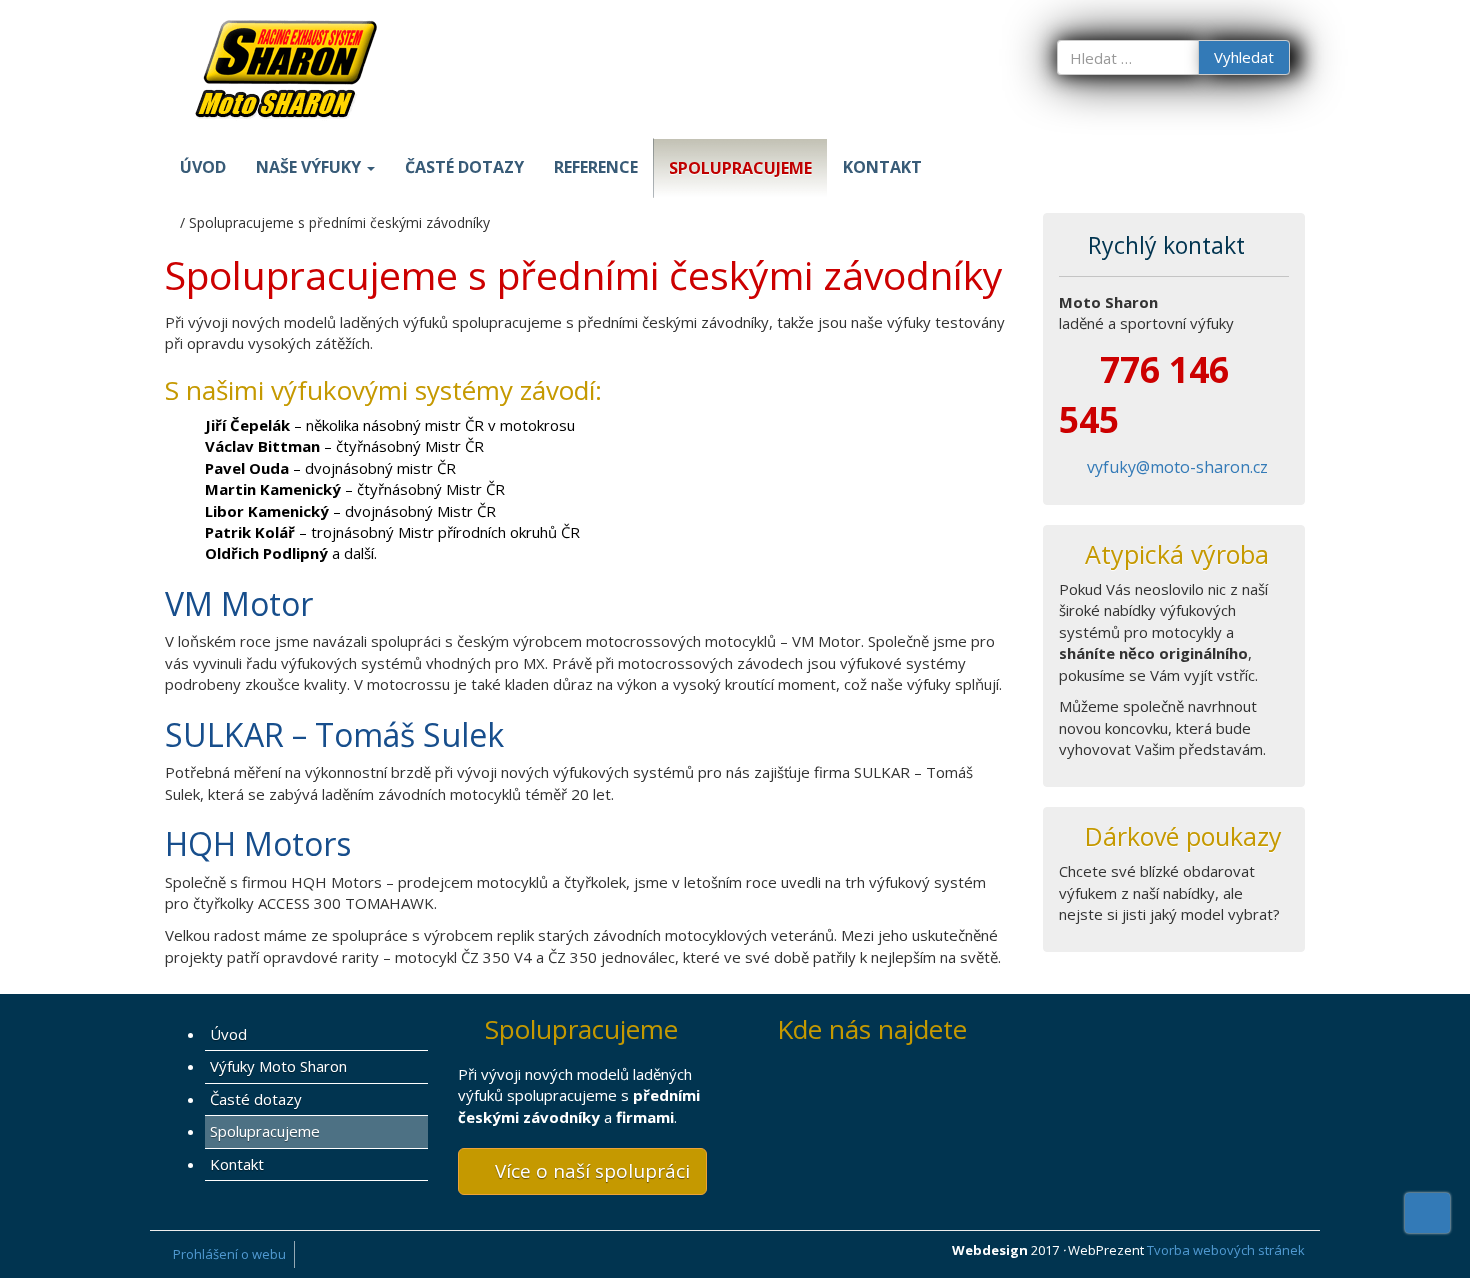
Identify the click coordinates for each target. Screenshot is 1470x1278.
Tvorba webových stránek (1226, 1250)
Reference (596, 167)
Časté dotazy (464, 167)
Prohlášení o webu (229, 1254)
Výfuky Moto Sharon (278, 1066)
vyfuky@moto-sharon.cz (1177, 467)
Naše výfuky (310, 167)
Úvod (203, 167)
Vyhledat (1244, 57)
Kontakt (882, 167)
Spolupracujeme (740, 168)
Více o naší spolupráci (590, 1171)
